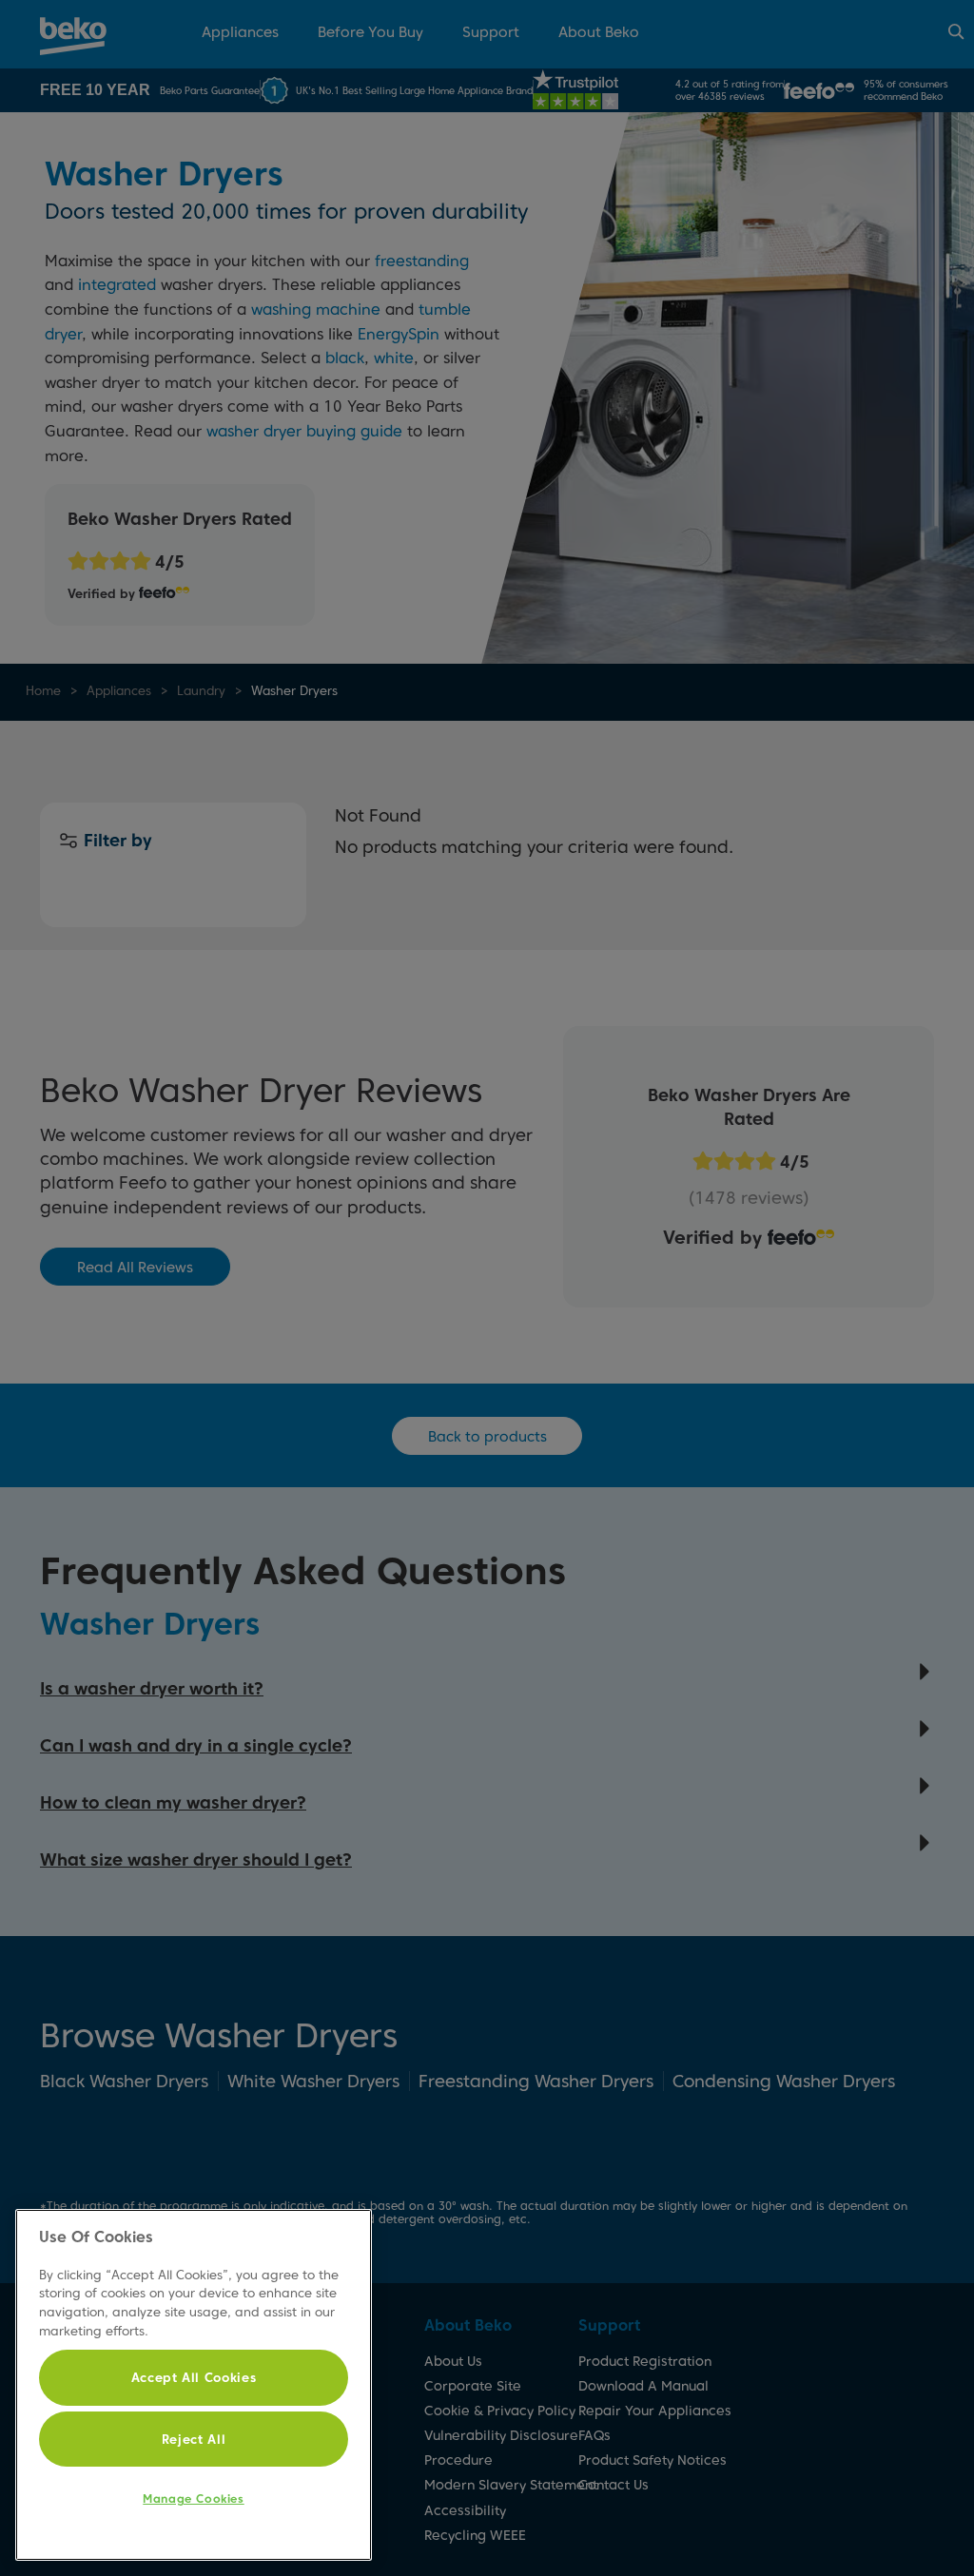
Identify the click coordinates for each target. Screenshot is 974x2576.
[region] (194, 2385)
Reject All (194, 2439)
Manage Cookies (193, 2499)
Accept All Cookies (194, 2377)
